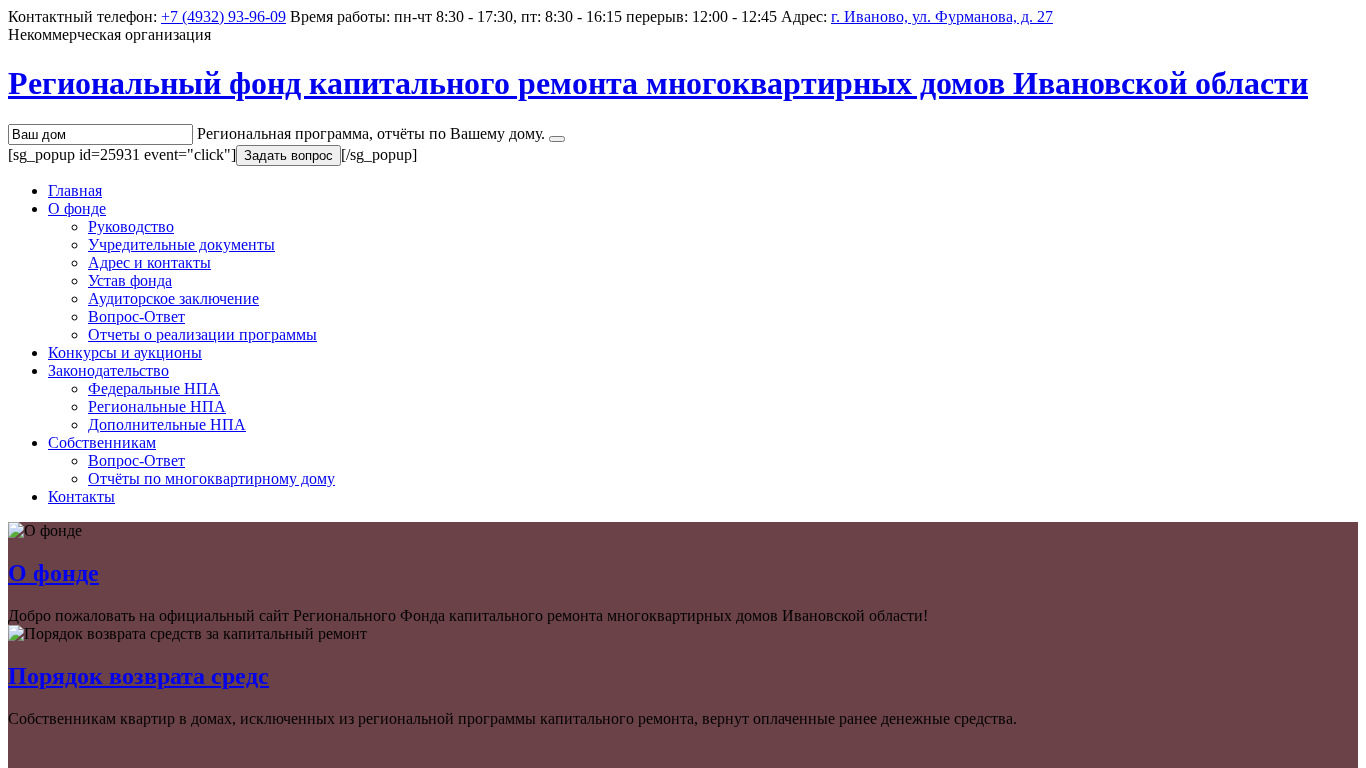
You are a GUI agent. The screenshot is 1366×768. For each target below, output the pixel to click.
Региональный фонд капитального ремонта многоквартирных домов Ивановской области (658, 83)
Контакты (81, 496)
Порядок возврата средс (138, 676)
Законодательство (108, 370)
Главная (75, 190)
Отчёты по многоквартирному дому (211, 478)
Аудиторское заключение (173, 298)
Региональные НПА (157, 406)
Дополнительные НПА (167, 424)
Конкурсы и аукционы (125, 352)
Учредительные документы (181, 244)
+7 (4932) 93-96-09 (223, 16)
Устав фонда (130, 280)
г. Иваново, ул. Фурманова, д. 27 (942, 16)
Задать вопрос (288, 155)
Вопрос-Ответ (136, 316)
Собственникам (102, 442)
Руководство (131, 226)
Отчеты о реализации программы (202, 334)
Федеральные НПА (154, 388)
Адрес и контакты (149, 262)
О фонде (77, 208)
